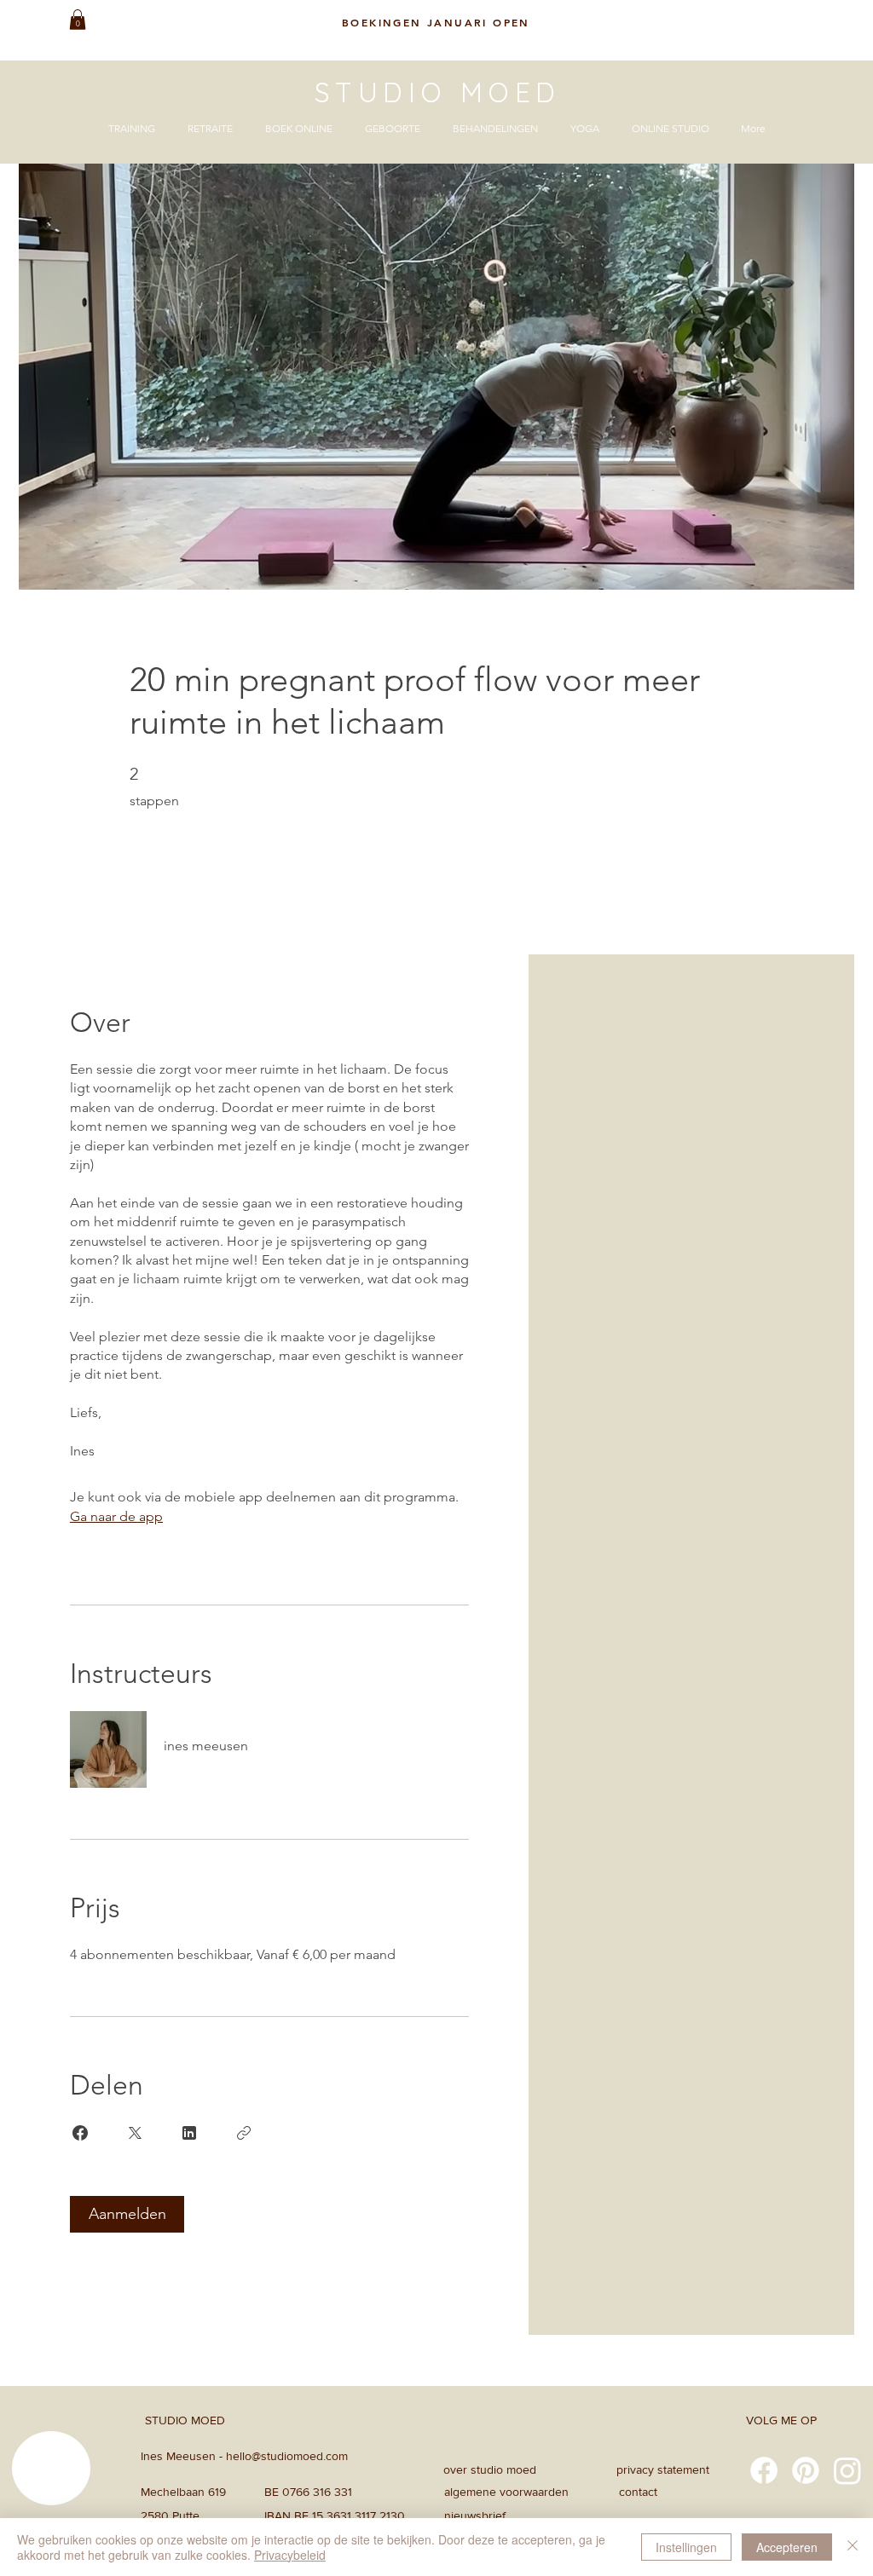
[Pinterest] (806, 2470)
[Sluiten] (853, 2547)
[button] (78, 20)
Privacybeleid (290, 2555)
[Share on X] (135, 2133)
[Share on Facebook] (80, 2133)
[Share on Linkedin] (189, 2133)
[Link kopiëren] (244, 2133)
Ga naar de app (116, 1516)
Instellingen (686, 2547)
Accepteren (787, 2547)
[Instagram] (847, 2470)
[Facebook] (764, 2470)
